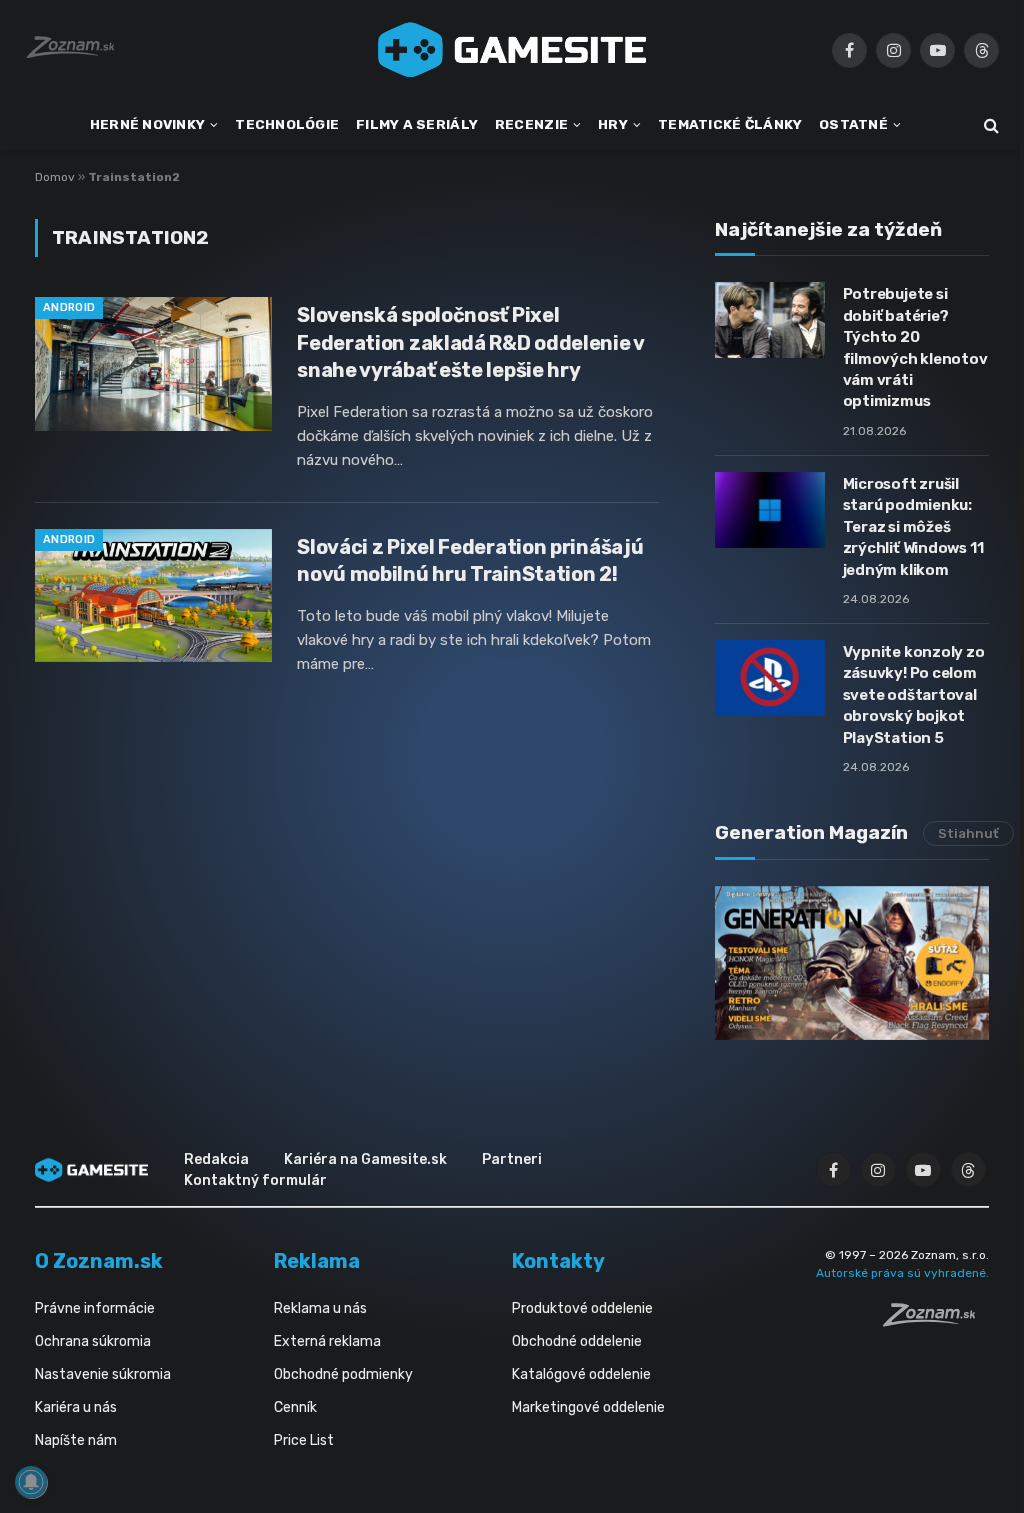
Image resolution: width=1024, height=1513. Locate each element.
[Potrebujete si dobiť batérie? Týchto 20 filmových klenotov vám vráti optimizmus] (770, 320)
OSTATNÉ (853, 124)
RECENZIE (531, 124)
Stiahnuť (968, 833)
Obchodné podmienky (343, 1374)
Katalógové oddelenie (581, 1374)
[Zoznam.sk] (936, 1321)
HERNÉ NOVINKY (148, 124)
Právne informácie (95, 1308)
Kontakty (558, 1261)
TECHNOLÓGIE (287, 124)
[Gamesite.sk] (512, 50)
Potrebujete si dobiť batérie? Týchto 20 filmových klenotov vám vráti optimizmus (915, 347)
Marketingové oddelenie (588, 1407)
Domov (55, 177)
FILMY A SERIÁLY (417, 124)
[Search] (989, 125)
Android (69, 307)
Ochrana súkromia (93, 1341)
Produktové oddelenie (582, 1308)
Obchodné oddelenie (577, 1341)
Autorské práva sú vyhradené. (902, 1273)
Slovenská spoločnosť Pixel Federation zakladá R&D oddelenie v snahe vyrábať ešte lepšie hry (470, 342)
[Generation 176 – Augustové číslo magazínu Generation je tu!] (852, 963)
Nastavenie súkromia (103, 1374)
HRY (613, 124)
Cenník (295, 1407)
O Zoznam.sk (99, 1261)
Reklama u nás (320, 1308)
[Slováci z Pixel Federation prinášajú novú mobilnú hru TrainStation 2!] (153, 595)
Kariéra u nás (76, 1407)
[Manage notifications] (31, 1482)
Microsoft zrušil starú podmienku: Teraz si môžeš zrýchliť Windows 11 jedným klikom (913, 527)
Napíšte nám (76, 1440)
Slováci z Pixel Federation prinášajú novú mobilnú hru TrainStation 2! (470, 560)
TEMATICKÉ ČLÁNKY (730, 124)
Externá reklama (327, 1341)
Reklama (317, 1261)
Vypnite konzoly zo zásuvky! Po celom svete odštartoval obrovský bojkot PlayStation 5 (914, 695)
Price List (304, 1440)
